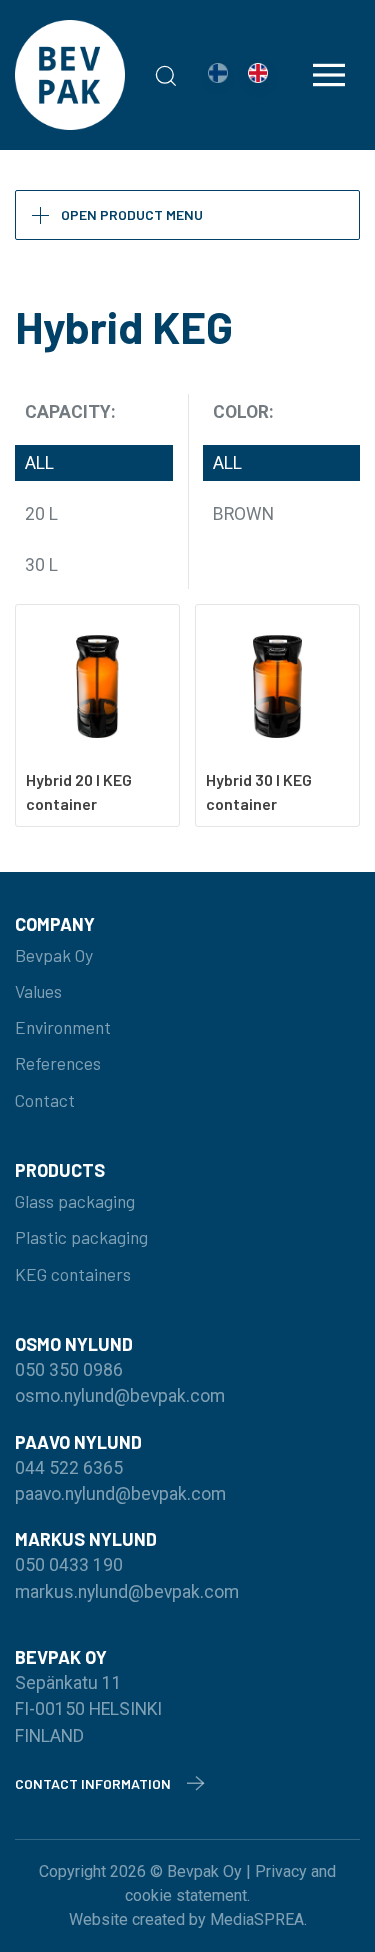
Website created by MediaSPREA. (188, 1919)
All (39, 463)
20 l (41, 514)
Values (38, 991)
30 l (41, 565)
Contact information (93, 1783)
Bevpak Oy (54, 955)
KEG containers (73, 1274)
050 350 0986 (69, 1370)
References (58, 1063)
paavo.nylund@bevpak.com (120, 1494)
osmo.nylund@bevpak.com (120, 1396)
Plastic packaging (81, 1237)
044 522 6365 (69, 1468)
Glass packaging (75, 1201)
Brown (243, 514)
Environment (63, 1027)
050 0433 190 (69, 1565)
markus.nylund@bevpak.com (127, 1592)
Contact (45, 1100)
